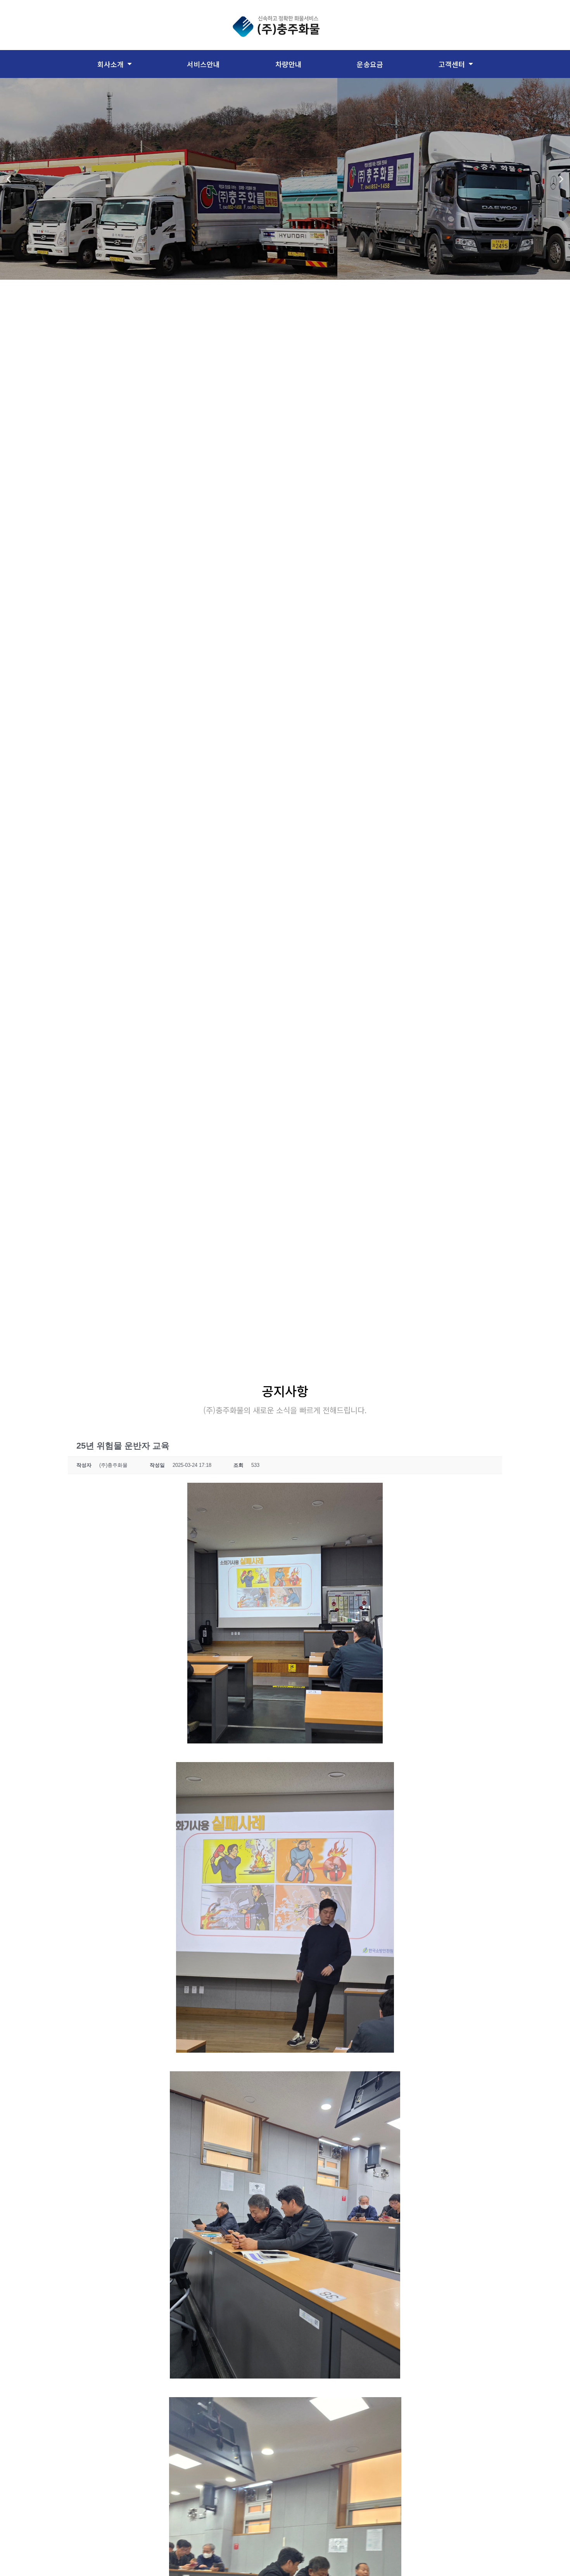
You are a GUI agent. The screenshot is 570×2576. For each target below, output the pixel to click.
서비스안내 (203, 64)
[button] (9, 179)
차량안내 (288, 64)
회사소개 (111, 64)
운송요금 (370, 64)
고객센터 (452, 64)
